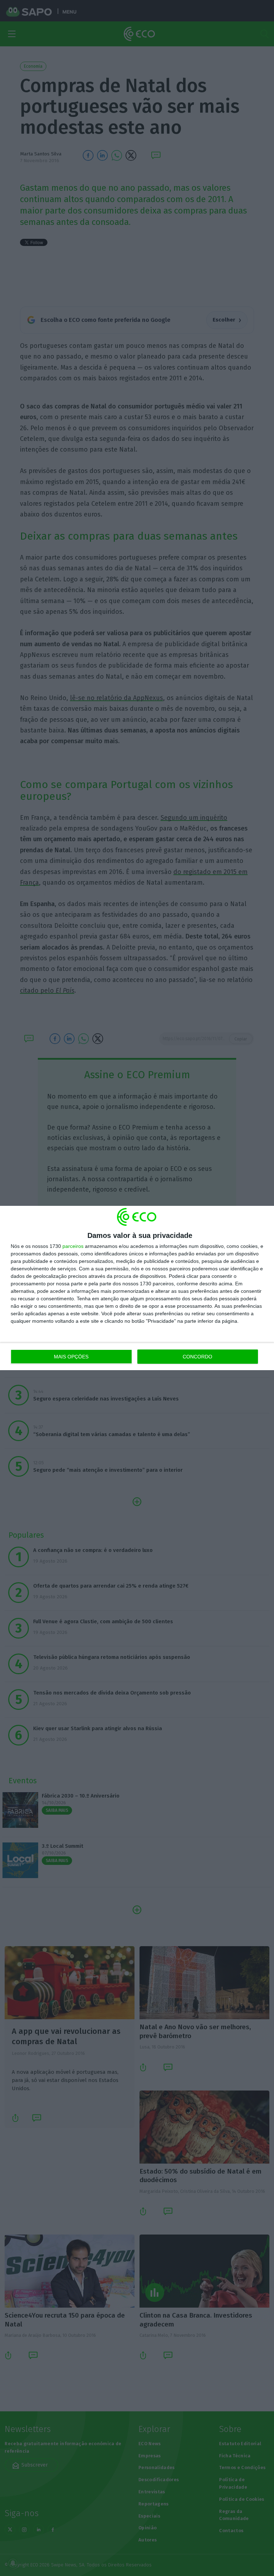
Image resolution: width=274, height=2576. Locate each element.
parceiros (73, 1246)
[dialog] (137, 1288)
